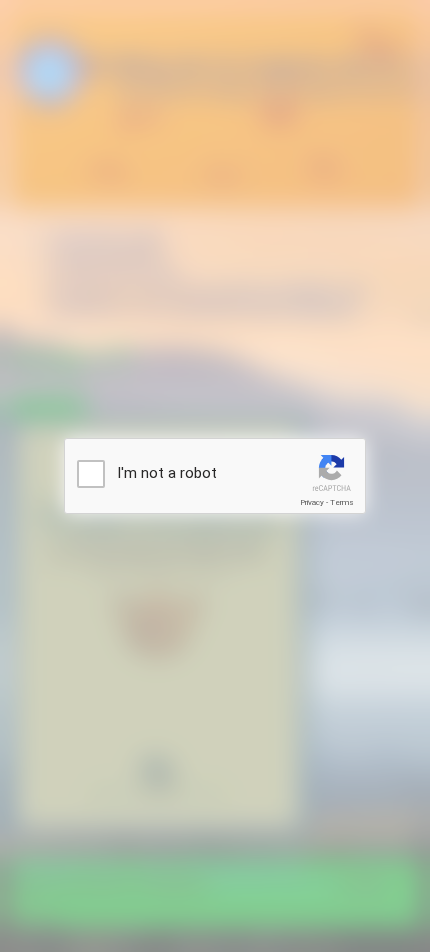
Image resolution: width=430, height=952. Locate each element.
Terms (342, 502)
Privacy (312, 502)
